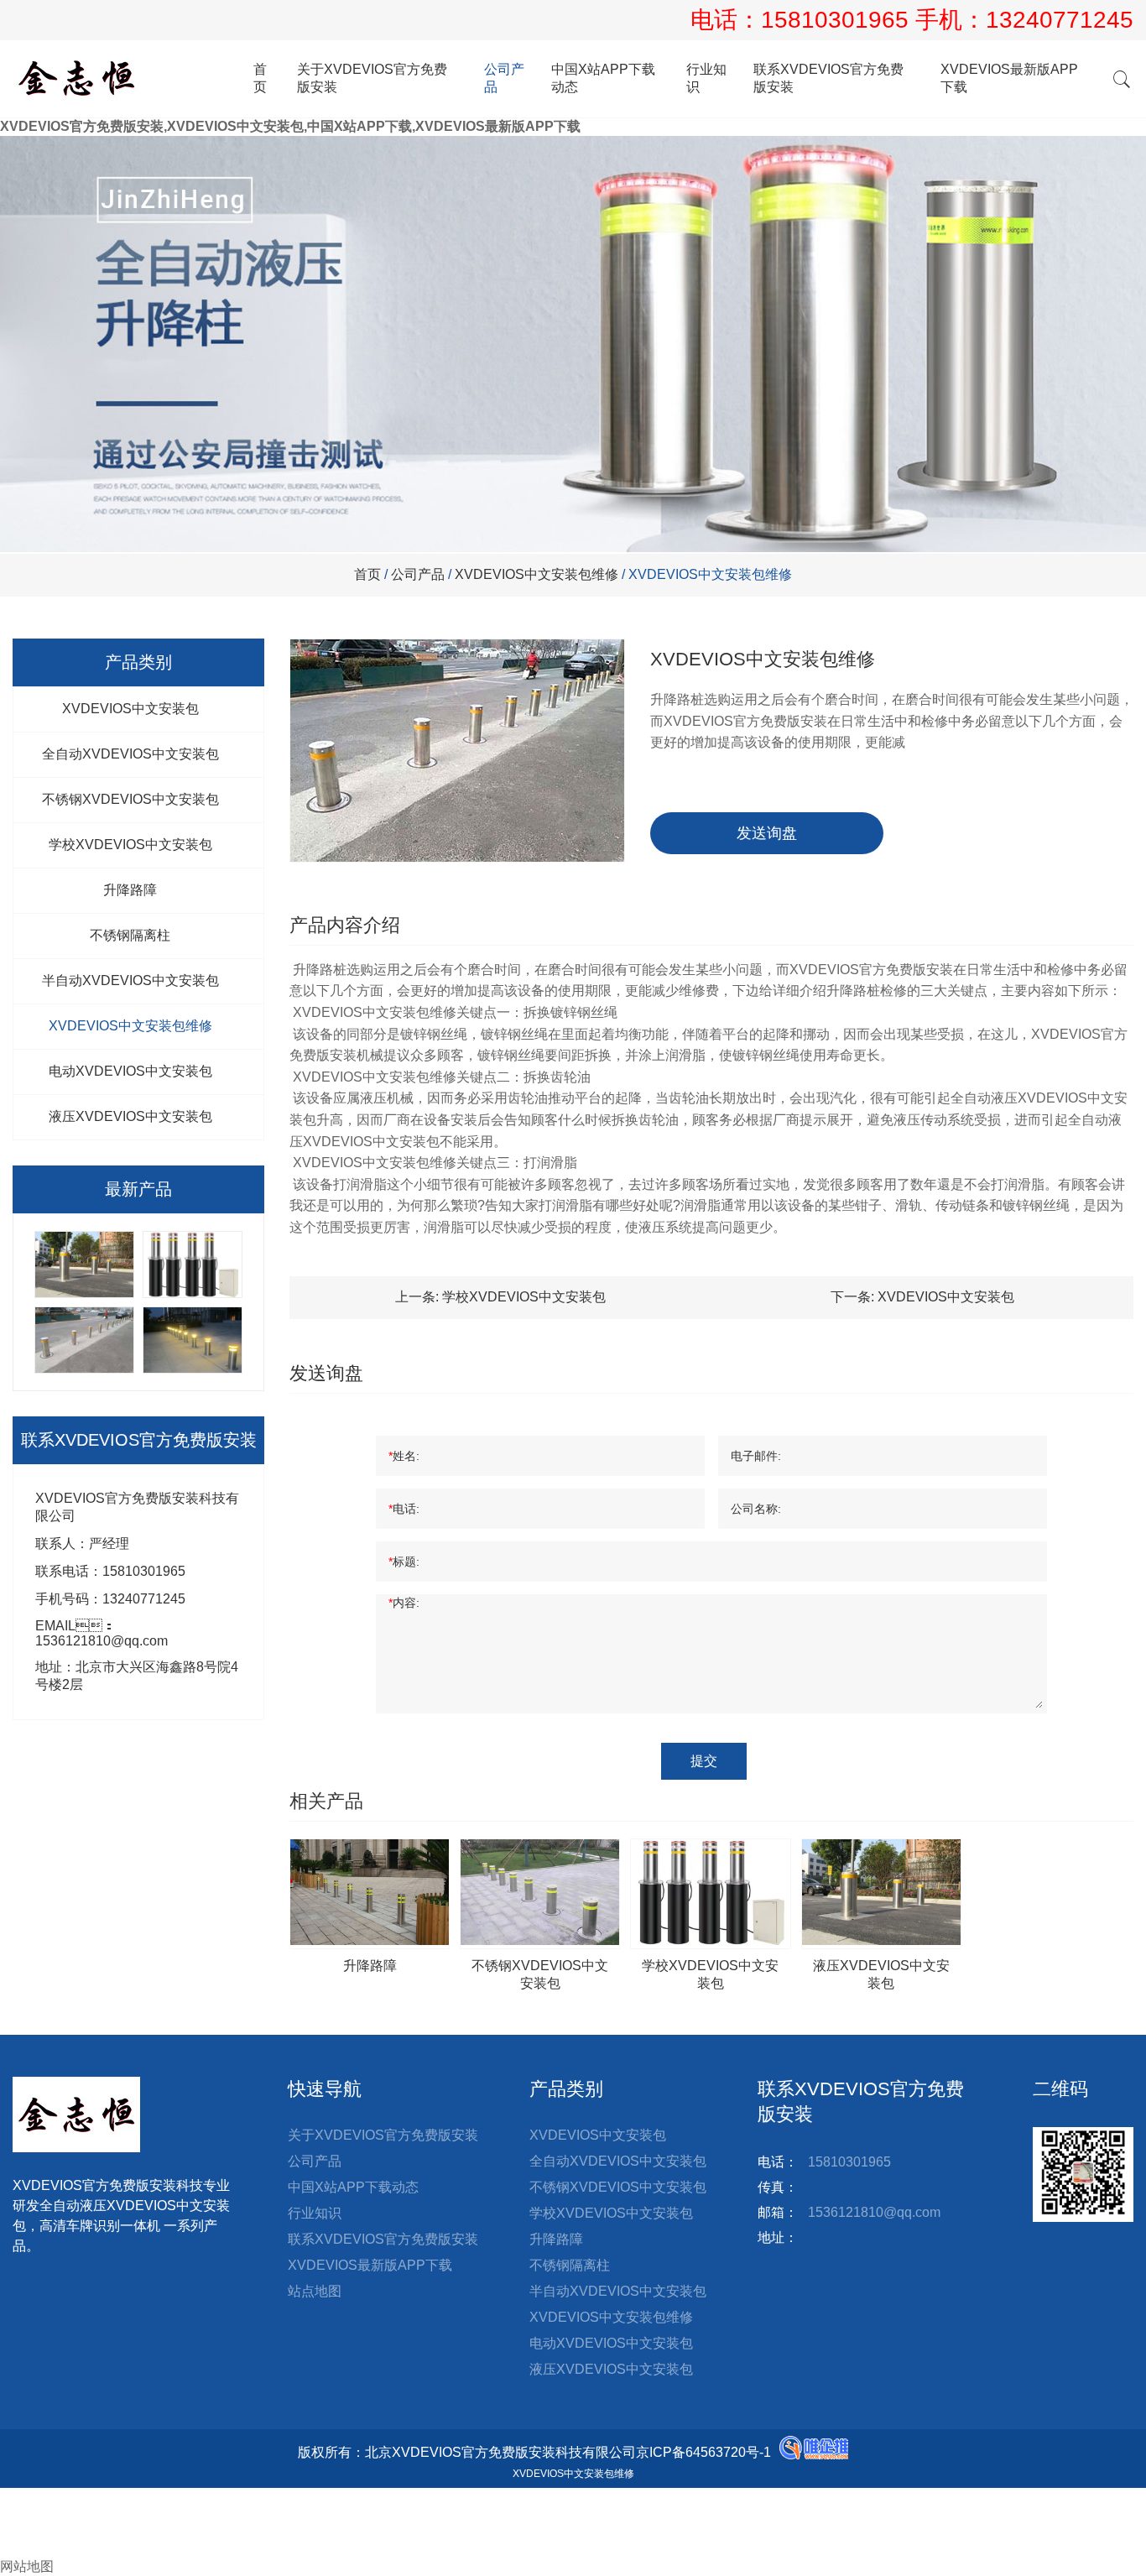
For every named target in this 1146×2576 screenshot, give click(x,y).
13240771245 (1060, 20)
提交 (704, 1761)
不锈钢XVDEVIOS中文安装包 (130, 799)
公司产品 (504, 78)
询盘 (27, 2549)
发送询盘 (767, 833)
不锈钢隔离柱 (130, 935)
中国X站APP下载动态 (603, 78)
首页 (260, 78)
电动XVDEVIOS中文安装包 (130, 1071)
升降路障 (130, 890)
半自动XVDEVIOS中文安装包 (130, 980)
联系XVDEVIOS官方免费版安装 (828, 78)
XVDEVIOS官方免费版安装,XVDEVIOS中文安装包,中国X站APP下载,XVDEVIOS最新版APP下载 (290, 126)
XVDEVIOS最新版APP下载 (1009, 78)
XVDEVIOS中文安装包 (130, 709)
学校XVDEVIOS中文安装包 (130, 845)
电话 (13, 2513)
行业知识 (706, 78)
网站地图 (27, 2566)
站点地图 (315, 2291)
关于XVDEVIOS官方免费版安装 (372, 78)
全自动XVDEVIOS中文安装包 (130, 754)
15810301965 (838, 20)
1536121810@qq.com (874, 2212)
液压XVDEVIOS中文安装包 (130, 1116)
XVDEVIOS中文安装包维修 (537, 574)
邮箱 (27, 2531)
